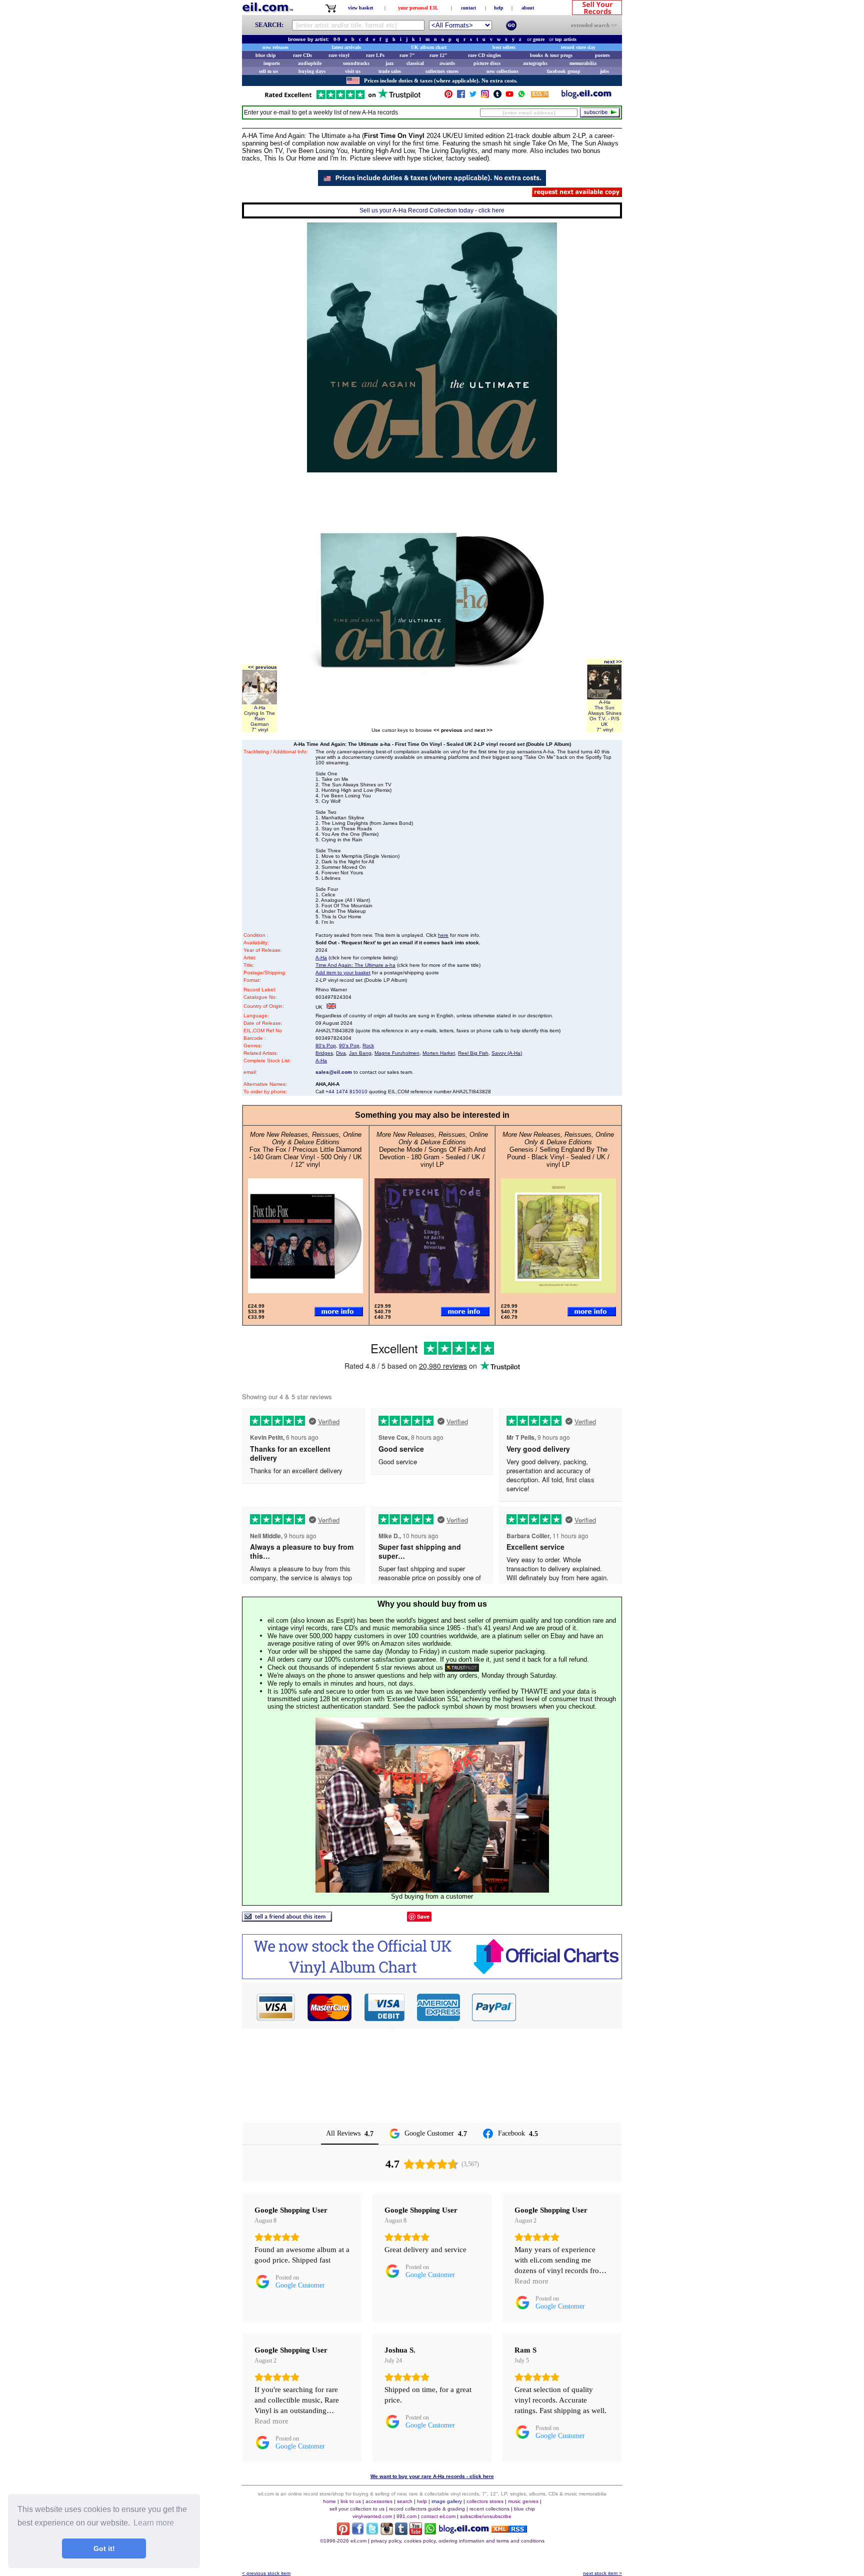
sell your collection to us (357, 2509)
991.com (406, 2516)
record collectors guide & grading (427, 2509)
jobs (604, 71)
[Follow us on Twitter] (473, 96)
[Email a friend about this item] (287, 1919)
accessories (379, 2501)
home (329, 2501)
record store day (578, 47)
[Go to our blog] (586, 96)
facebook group (564, 71)
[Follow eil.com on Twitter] (372, 2532)
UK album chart (429, 47)
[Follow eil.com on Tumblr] (401, 2532)
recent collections (489, 2509)
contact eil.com (438, 2516)
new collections (502, 71)
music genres (523, 2501)
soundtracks (356, 63)
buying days (312, 71)
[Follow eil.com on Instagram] (387, 2532)
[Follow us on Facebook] (461, 96)
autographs (535, 63)
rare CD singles (484, 55)
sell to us (268, 71)
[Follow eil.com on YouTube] (416, 2532)
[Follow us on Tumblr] (497, 96)
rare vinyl (339, 55)
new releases (275, 47)
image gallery (447, 2501)
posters (602, 55)
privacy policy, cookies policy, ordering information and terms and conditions (458, 2541)
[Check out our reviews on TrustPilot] (462, 1667)
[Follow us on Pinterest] (448, 96)
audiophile (310, 63)
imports (272, 63)
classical (415, 63)
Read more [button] (531, 2281)
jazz (389, 63)
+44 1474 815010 (346, 1092)
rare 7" (407, 55)
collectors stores (442, 71)
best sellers (504, 47)
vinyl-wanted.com (372, 2516)
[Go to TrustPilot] (342, 98)
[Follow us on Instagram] (485, 96)
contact (468, 8)
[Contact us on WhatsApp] (521, 96)
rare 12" (438, 55)
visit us (353, 71)
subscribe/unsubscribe (486, 2516)
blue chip (266, 55)
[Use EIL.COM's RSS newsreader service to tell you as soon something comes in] (509, 2530)
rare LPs (375, 55)
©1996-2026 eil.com (343, 2541)
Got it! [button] (104, 2549)
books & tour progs (551, 55)
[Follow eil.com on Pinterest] (343, 2532)
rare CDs (302, 55)
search (405, 2501)
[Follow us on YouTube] (509, 96)
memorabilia (583, 63)
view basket (360, 8)
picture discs (487, 63)
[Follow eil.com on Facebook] (358, 2532)
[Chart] (432, 1976)
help (499, 8)
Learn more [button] (154, 2523)
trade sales (390, 71)
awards (447, 63)
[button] (569, 2007)
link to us (351, 2501)
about (528, 8)
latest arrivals (346, 47)
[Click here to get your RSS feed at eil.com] (540, 96)
